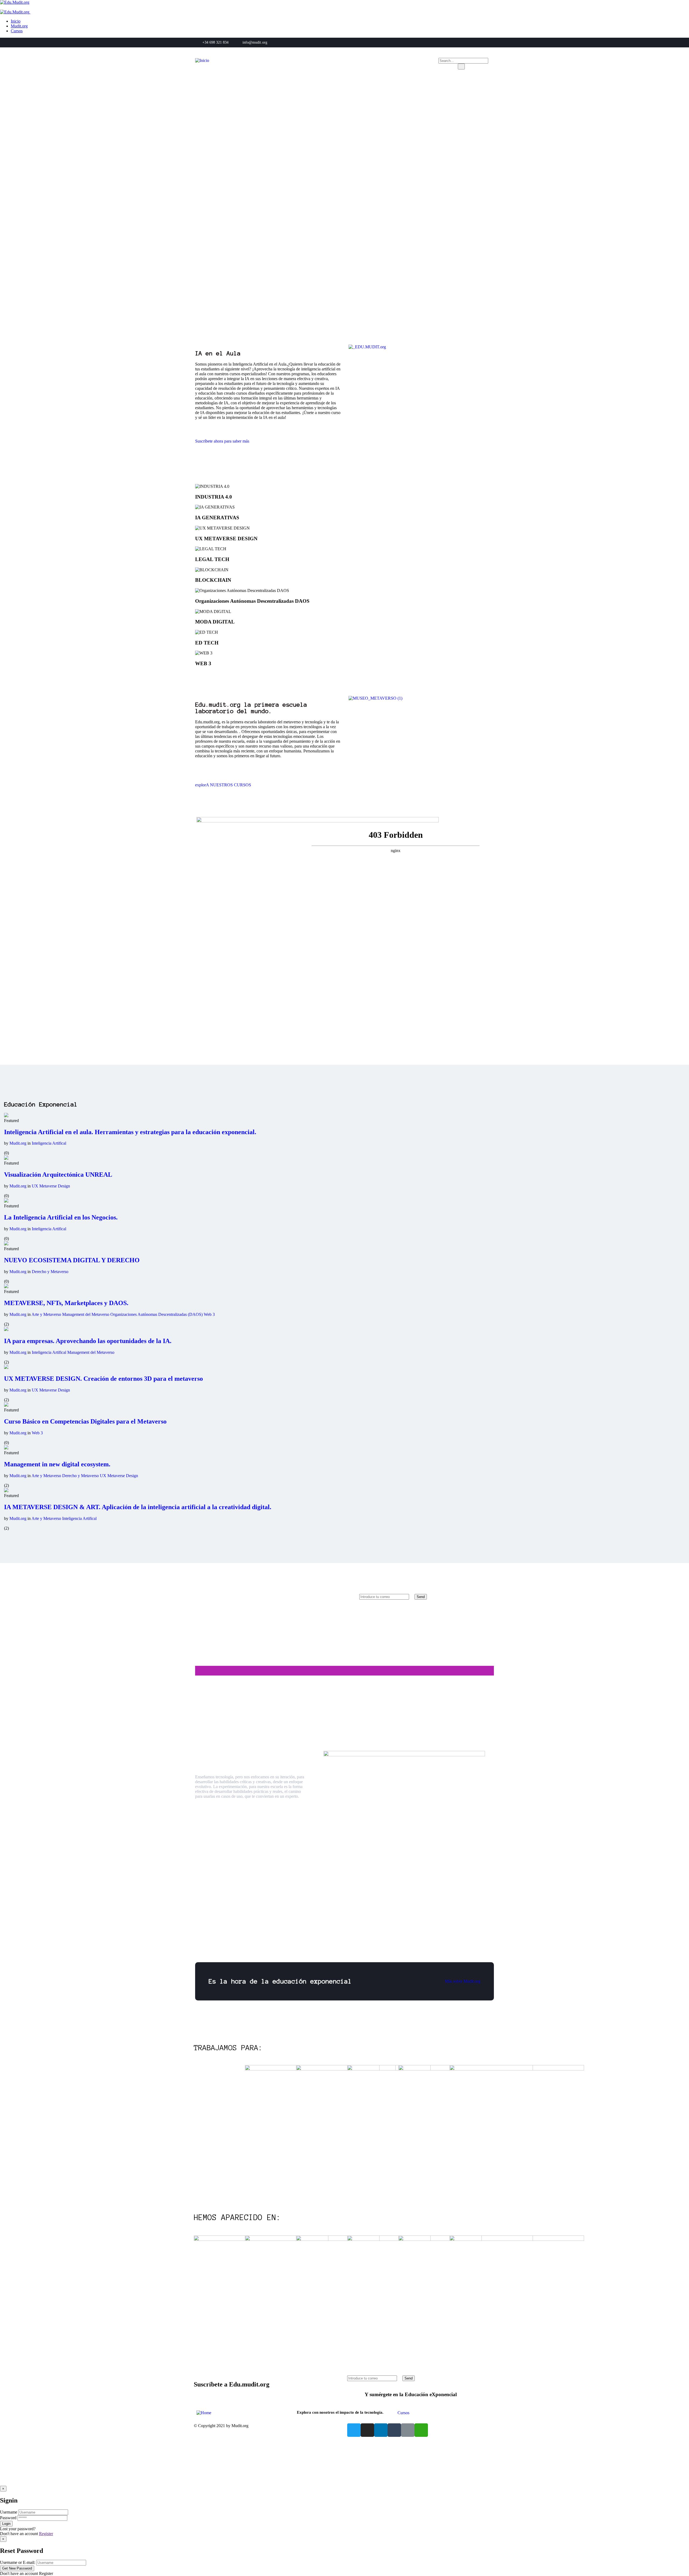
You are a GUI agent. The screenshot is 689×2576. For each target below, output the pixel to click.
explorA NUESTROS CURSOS (223, 785)
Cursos (403, 2413)
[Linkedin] (381, 2430)
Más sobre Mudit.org (463, 1981)
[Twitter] (354, 2430)
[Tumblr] (394, 2430)
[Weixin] (421, 2430)
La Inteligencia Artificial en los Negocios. (61, 1217)
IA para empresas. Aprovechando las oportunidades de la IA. (88, 1341)
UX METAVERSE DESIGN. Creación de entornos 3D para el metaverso (103, 1379)
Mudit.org (18, 1143)
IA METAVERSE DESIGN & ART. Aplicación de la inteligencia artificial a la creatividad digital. (138, 1507)
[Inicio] (202, 60)
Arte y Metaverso (47, 1314)
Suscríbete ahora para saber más (222, 441)
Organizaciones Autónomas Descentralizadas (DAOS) (157, 1314)
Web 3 (209, 1314)
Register (46, 2534)
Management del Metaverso (86, 1314)
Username (9, 2512)
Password (8, 2518)
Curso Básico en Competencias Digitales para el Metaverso (85, 1421)
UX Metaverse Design (51, 1186)
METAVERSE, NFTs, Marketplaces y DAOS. (66, 1303)
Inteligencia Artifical (49, 1143)
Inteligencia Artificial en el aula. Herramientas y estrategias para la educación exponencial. (130, 1132)
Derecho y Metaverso (50, 1272)
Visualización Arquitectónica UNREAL (58, 1175)
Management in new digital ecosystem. (57, 1464)
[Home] (204, 2413)
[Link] (408, 2430)
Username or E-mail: (18, 2562)
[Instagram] (367, 2430)
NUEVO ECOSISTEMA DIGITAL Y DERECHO (72, 1260)
